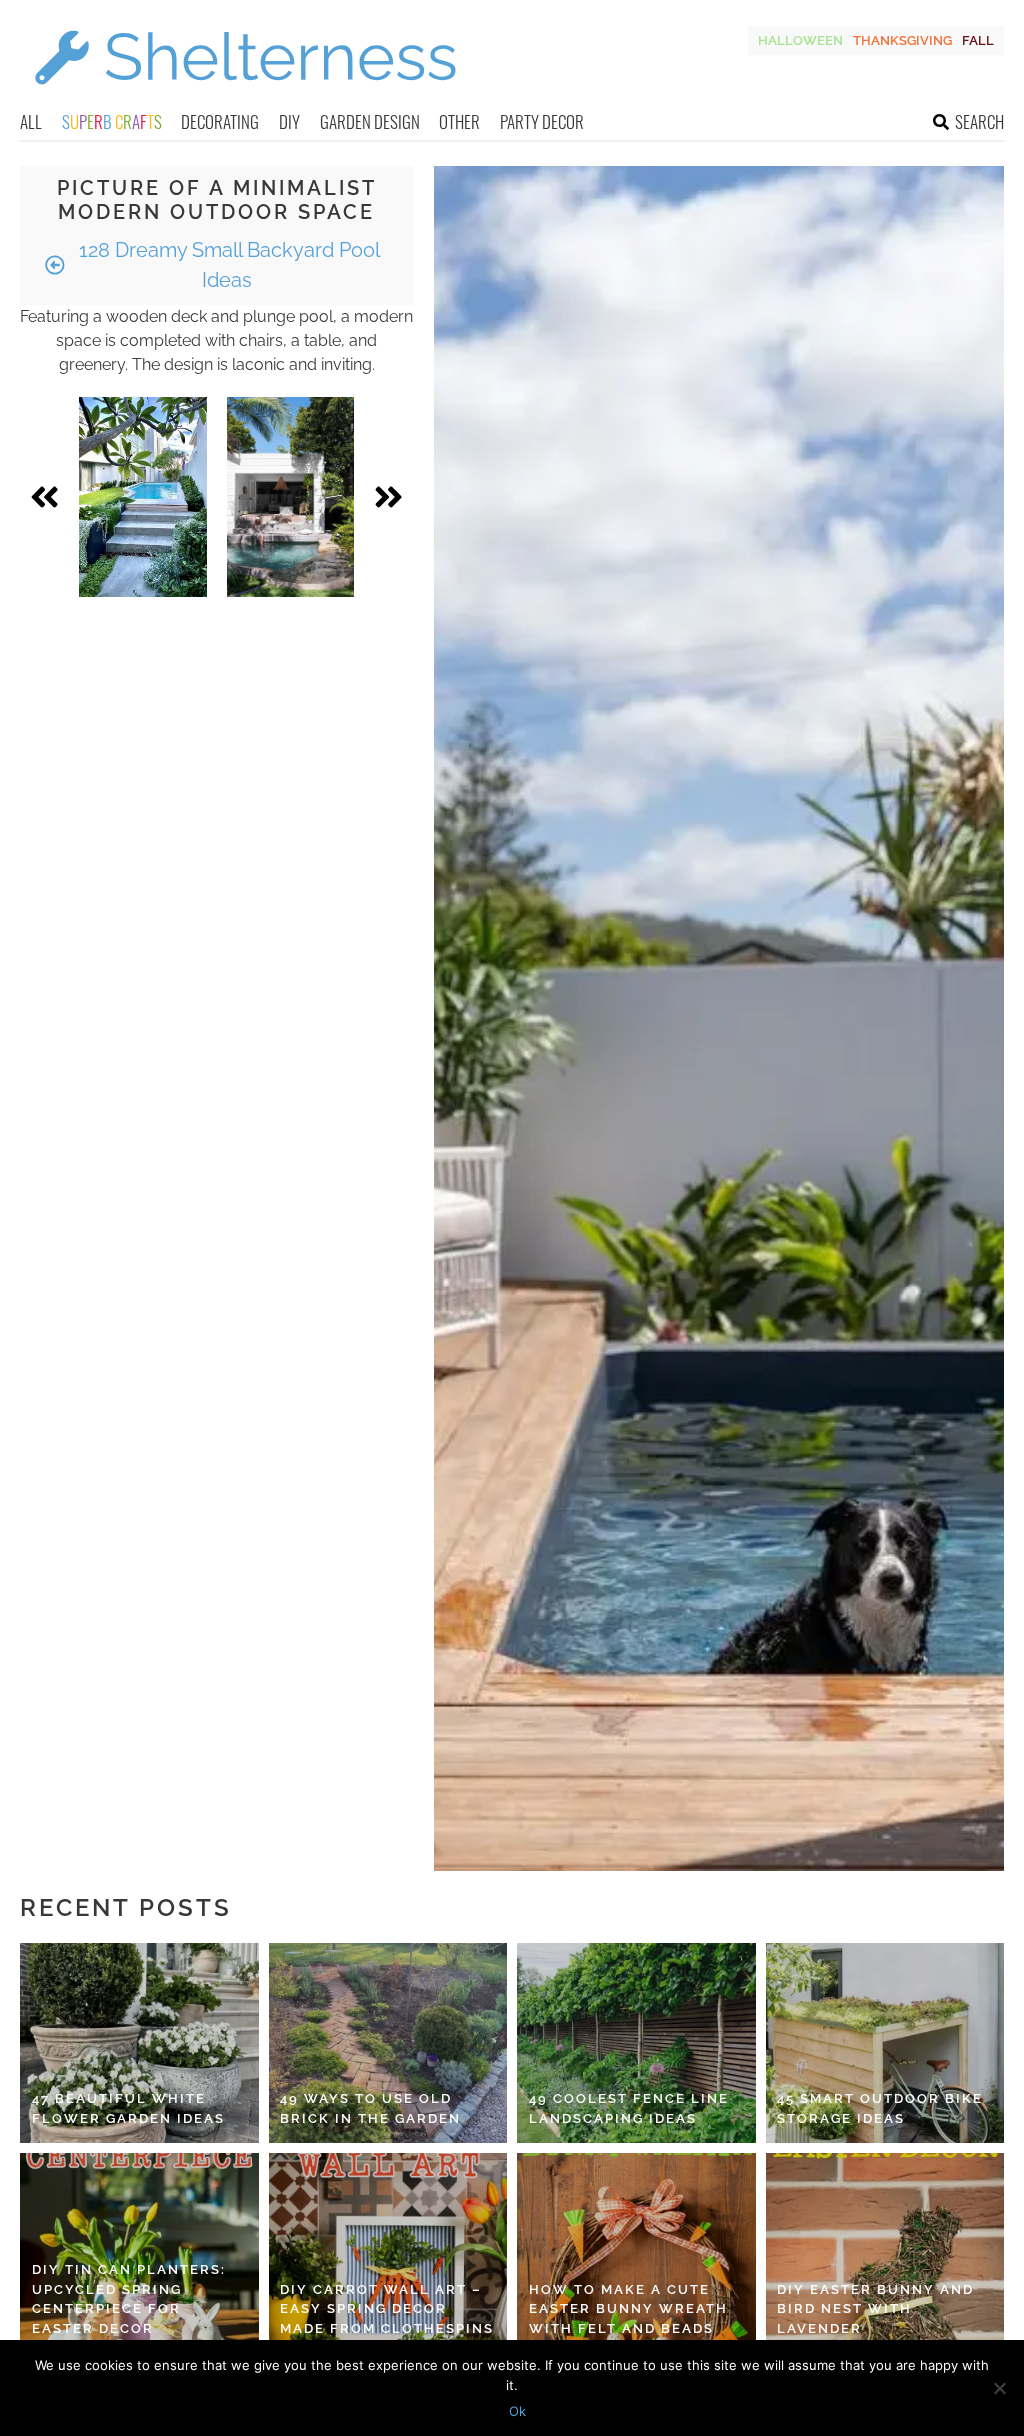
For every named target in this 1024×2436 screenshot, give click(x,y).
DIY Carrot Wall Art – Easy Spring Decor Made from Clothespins (387, 2309)
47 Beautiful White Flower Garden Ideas (128, 2108)
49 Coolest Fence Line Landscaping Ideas (629, 2108)
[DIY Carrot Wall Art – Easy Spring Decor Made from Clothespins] (388, 2253)
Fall (978, 40)
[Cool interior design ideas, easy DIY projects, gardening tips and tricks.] (245, 96)
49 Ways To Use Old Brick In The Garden (370, 2108)
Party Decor (542, 121)
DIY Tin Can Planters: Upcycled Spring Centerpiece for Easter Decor (129, 2299)
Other (459, 121)
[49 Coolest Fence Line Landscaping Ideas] (636, 2043)
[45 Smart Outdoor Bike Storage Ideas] (885, 2043)
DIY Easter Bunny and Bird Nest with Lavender (875, 2309)
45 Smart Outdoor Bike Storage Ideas (880, 2108)
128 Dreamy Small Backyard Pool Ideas (227, 265)
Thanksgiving (902, 40)
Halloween (800, 40)
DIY (289, 121)
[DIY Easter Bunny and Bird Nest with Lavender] (885, 2253)
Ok (517, 2411)
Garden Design (370, 121)
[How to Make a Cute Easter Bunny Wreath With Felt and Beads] (636, 2253)
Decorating (220, 121)
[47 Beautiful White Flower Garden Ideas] (139, 2043)
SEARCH (979, 121)
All (31, 121)
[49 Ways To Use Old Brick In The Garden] (388, 2043)
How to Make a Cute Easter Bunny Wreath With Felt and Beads (628, 2309)
